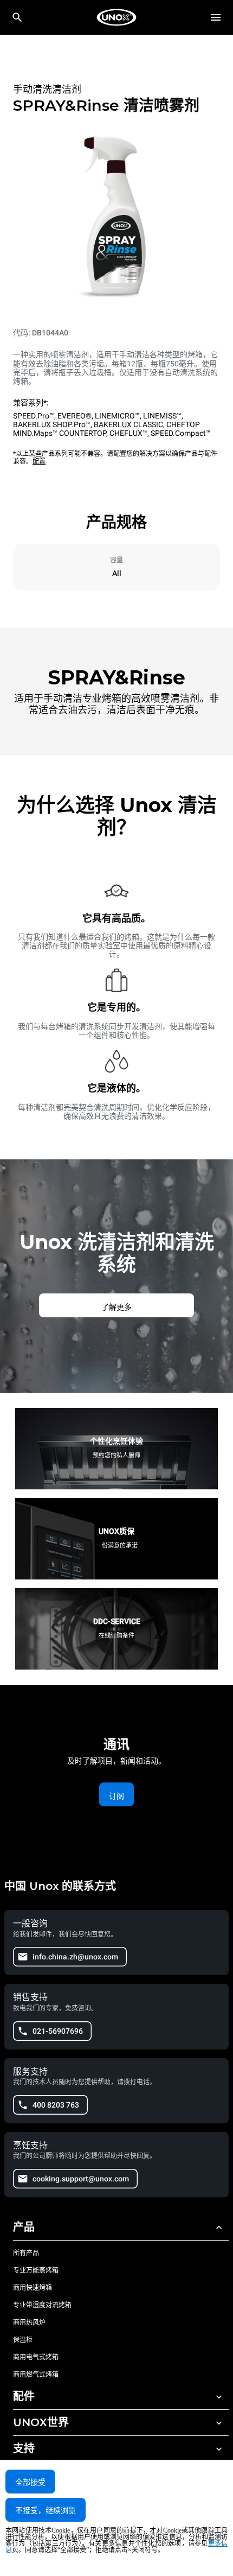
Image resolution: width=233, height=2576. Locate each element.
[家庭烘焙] (116, 17)
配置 (39, 461)
